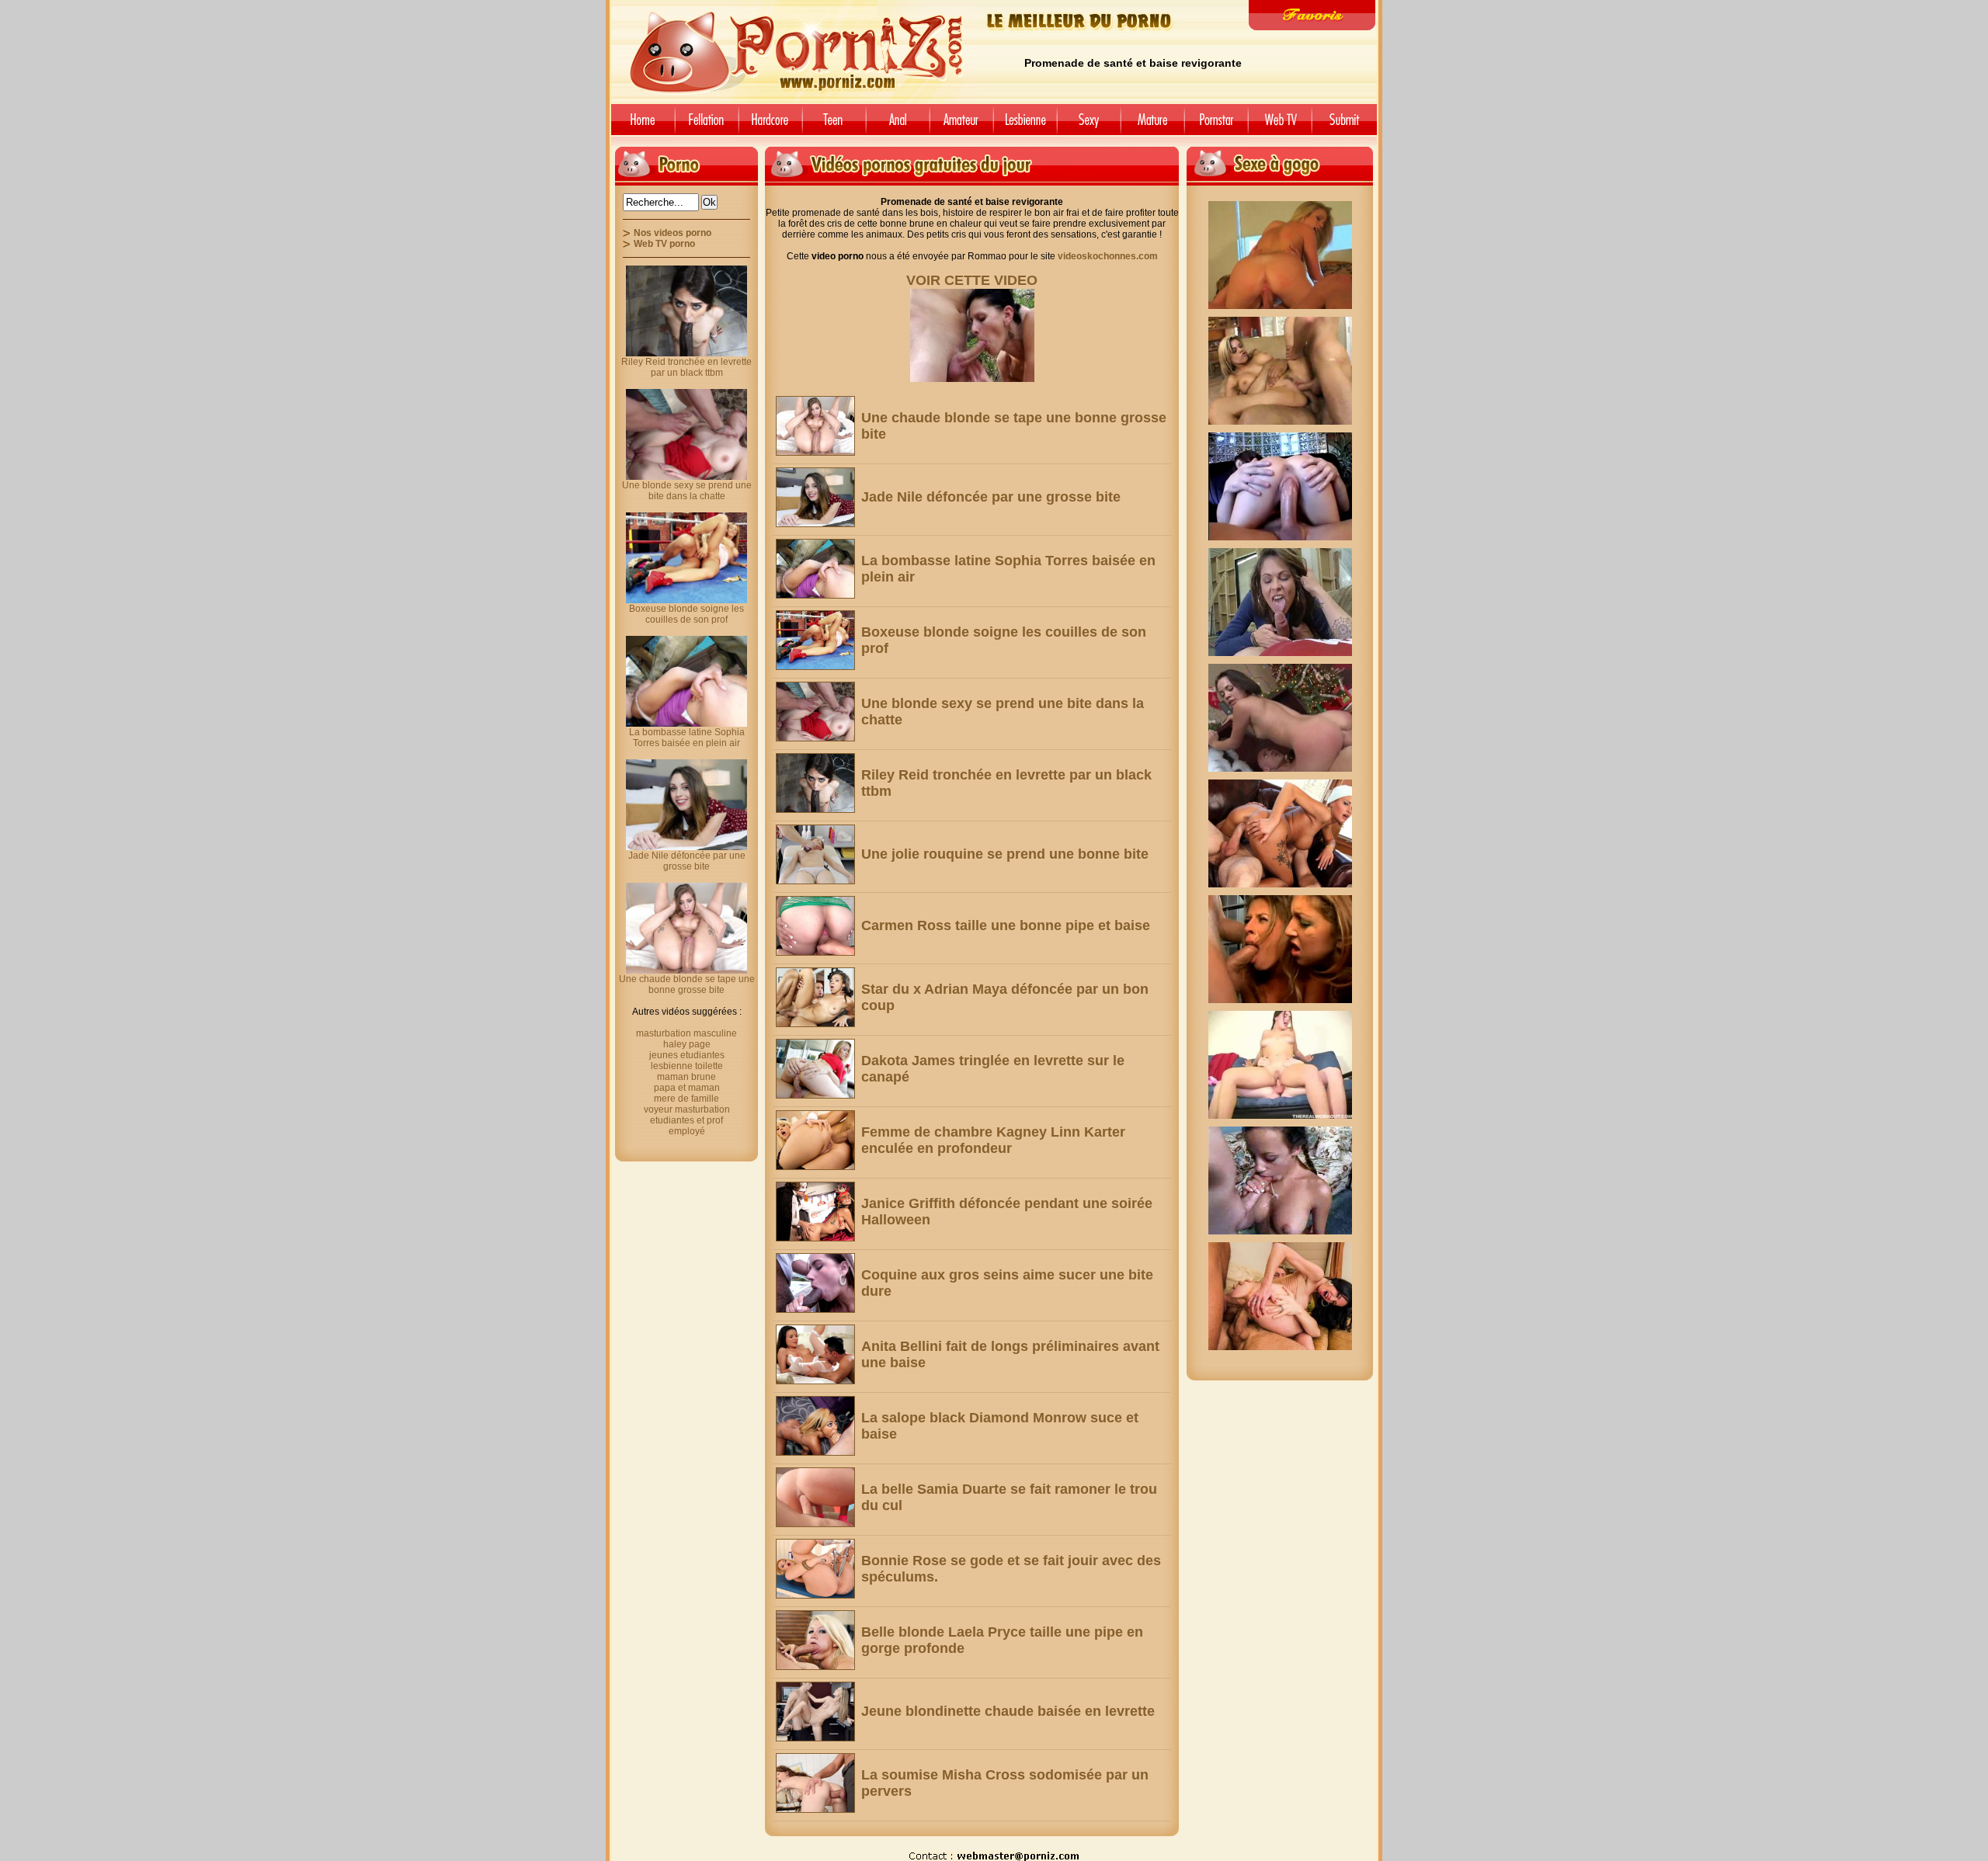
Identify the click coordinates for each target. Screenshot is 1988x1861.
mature (1152, 125)
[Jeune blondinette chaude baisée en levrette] (815, 1712)
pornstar (1216, 125)
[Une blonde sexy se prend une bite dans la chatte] (815, 712)
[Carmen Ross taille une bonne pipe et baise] (815, 926)
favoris (1312, 15)
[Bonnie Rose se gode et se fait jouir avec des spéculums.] (815, 1569)
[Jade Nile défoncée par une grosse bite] (815, 497)
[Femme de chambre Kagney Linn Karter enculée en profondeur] (815, 1140)
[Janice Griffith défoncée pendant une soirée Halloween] (815, 1212)
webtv (1280, 125)
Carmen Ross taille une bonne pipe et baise (1006, 925)
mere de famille (686, 1099)
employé (687, 1131)
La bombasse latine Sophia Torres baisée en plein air (687, 738)
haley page (687, 1044)
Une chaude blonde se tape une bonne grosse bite (687, 984)
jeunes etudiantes (687, 1055)
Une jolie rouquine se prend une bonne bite (1005, 854)
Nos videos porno (673, 233)
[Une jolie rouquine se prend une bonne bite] (815, 854)
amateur (961, 125)
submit (1347, 125)
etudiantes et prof (686, 1120)
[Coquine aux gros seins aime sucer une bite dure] (815, 1283)
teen (834, 125)
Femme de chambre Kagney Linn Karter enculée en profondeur (993, 1140)
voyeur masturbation (687, 1109)
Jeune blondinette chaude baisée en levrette (1008, 1711)
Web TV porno (664, 244)
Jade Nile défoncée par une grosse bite (991, 497)
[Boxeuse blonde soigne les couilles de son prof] (815, 640)
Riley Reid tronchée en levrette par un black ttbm (686, 367)
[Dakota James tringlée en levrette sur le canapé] (815, 1069)
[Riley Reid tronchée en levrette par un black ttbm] (815, 783)
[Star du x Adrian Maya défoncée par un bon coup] (815, 997)
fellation (707, 125)
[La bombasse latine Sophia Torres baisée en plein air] (815, 569)
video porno (640, 125)
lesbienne (1025, 125)
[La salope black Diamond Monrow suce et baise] (815, 1426)
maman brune (686, 1077)
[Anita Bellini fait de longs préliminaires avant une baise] (815, 1354)
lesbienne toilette (687, 1066)
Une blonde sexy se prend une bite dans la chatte (687, 491)
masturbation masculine (686, 1033)
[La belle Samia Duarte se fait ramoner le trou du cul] (815, 1497)
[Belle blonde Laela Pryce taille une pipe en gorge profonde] (815, 1640)
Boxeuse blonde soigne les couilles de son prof (686, 614)
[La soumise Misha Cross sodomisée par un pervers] (815, 1783)
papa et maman (687, 1088)
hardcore (770, 125)
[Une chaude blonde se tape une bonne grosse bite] (815, 426)
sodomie (898, 125)
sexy (1089, 125)
